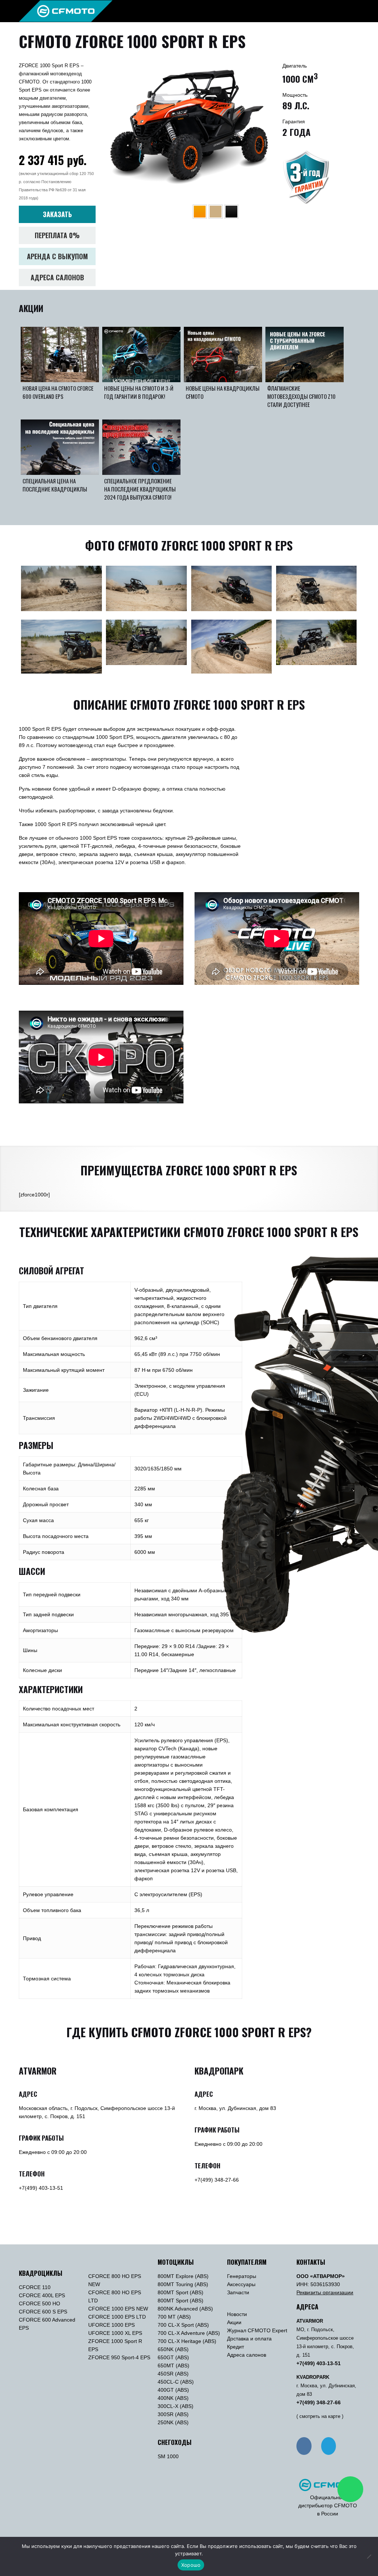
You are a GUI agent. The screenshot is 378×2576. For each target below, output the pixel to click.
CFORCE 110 (35, 2287)
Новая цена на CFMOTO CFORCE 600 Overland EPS (58, 392)
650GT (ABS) (173, 2357)
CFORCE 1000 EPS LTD (117, 2317)
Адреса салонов (247, 2355)
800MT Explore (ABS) (183, 2276)
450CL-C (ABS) (176, 2382)
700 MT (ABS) (174, 2317)
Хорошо (191, 2565)
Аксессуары (241, 2284)
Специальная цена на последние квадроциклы (55, 485)
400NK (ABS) (173, 2398)
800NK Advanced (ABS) (185, 2309)
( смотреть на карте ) (320, 2416)
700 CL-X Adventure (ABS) (189, 2333)
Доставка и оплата (249, 2339)
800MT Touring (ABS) (183, 2284)
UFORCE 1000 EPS (111, 2325)
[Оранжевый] (200, 212)
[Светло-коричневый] (216, 212)
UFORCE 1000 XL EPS (115, 2333)
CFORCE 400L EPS (42, 2295)
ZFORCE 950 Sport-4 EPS (119, 2357)
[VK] (304, 2446)
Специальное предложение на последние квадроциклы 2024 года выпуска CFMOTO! (140, 489)
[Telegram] (329, 2446)
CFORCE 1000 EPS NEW (118, 2309)
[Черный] (231, 212)
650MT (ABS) (173, 2366)
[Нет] (369, 2556)
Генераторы (242, 2276)
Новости (237, 2314)
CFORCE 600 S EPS (43, 2312)
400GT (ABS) (173, 2390)
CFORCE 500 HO (39, 2303)
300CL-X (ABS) (176, 2406)
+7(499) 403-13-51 (41, 2188)
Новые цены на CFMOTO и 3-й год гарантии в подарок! (139, 392)
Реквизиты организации (325, 2292)
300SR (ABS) (173, 2414)
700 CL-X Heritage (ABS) (187, 2341)
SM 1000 (168, 2456)
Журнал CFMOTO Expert (257, 2330)
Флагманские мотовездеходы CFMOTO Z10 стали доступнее (301, 396)
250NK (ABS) (173, 2422)
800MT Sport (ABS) (181, 2292)
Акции (234, 2322)
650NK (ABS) (173, 2349)
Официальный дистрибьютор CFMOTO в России (328, 2505)
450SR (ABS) (173, 2374)
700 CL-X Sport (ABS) (183, 2325)
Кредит (236, 2347)
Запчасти (238, 2292)
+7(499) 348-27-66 (217, 2180)
